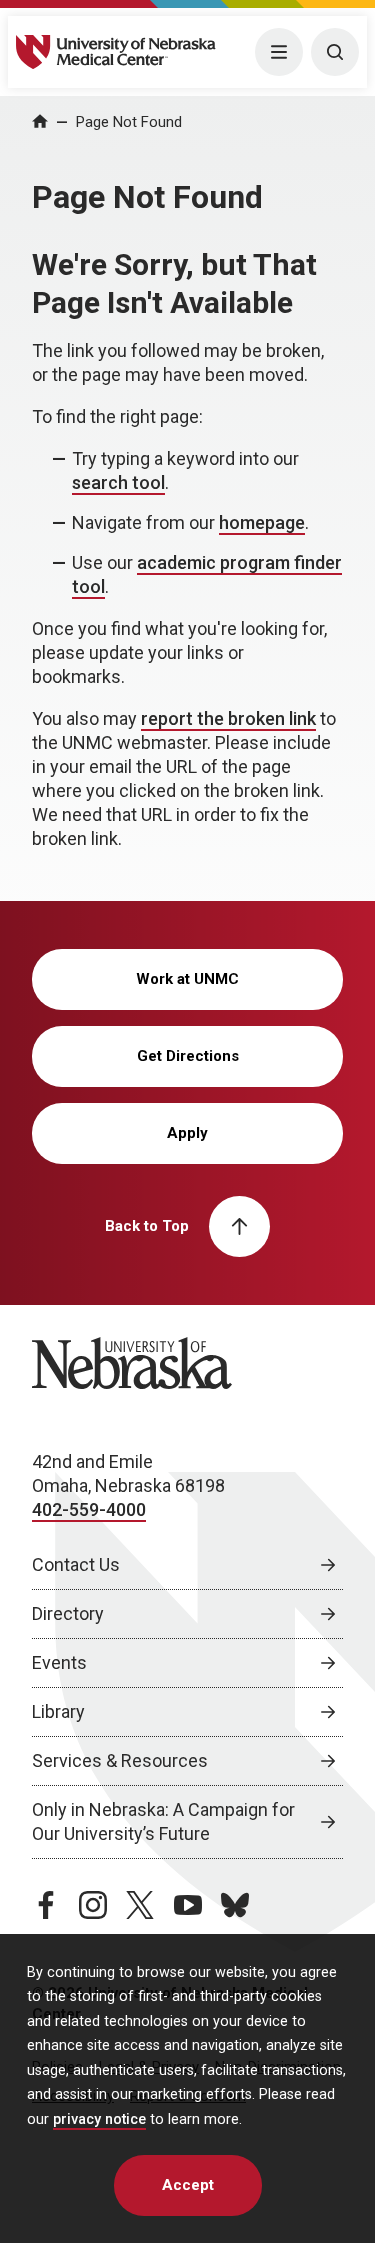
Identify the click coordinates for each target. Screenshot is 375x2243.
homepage (262, 522)
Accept (188, 2185)
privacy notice (99, 2119)
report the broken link (228, 718)
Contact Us (76, 1564)
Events (59, 1662)
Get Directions (188, 1056)
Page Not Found (129, 122)
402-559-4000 (89, 1509)
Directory (68, 1613)
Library (58, 1711)
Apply (187, 1133)
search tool (118, 482)
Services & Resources (120, 1760)
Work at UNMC (187, 979)
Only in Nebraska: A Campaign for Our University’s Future (163, 1821)
